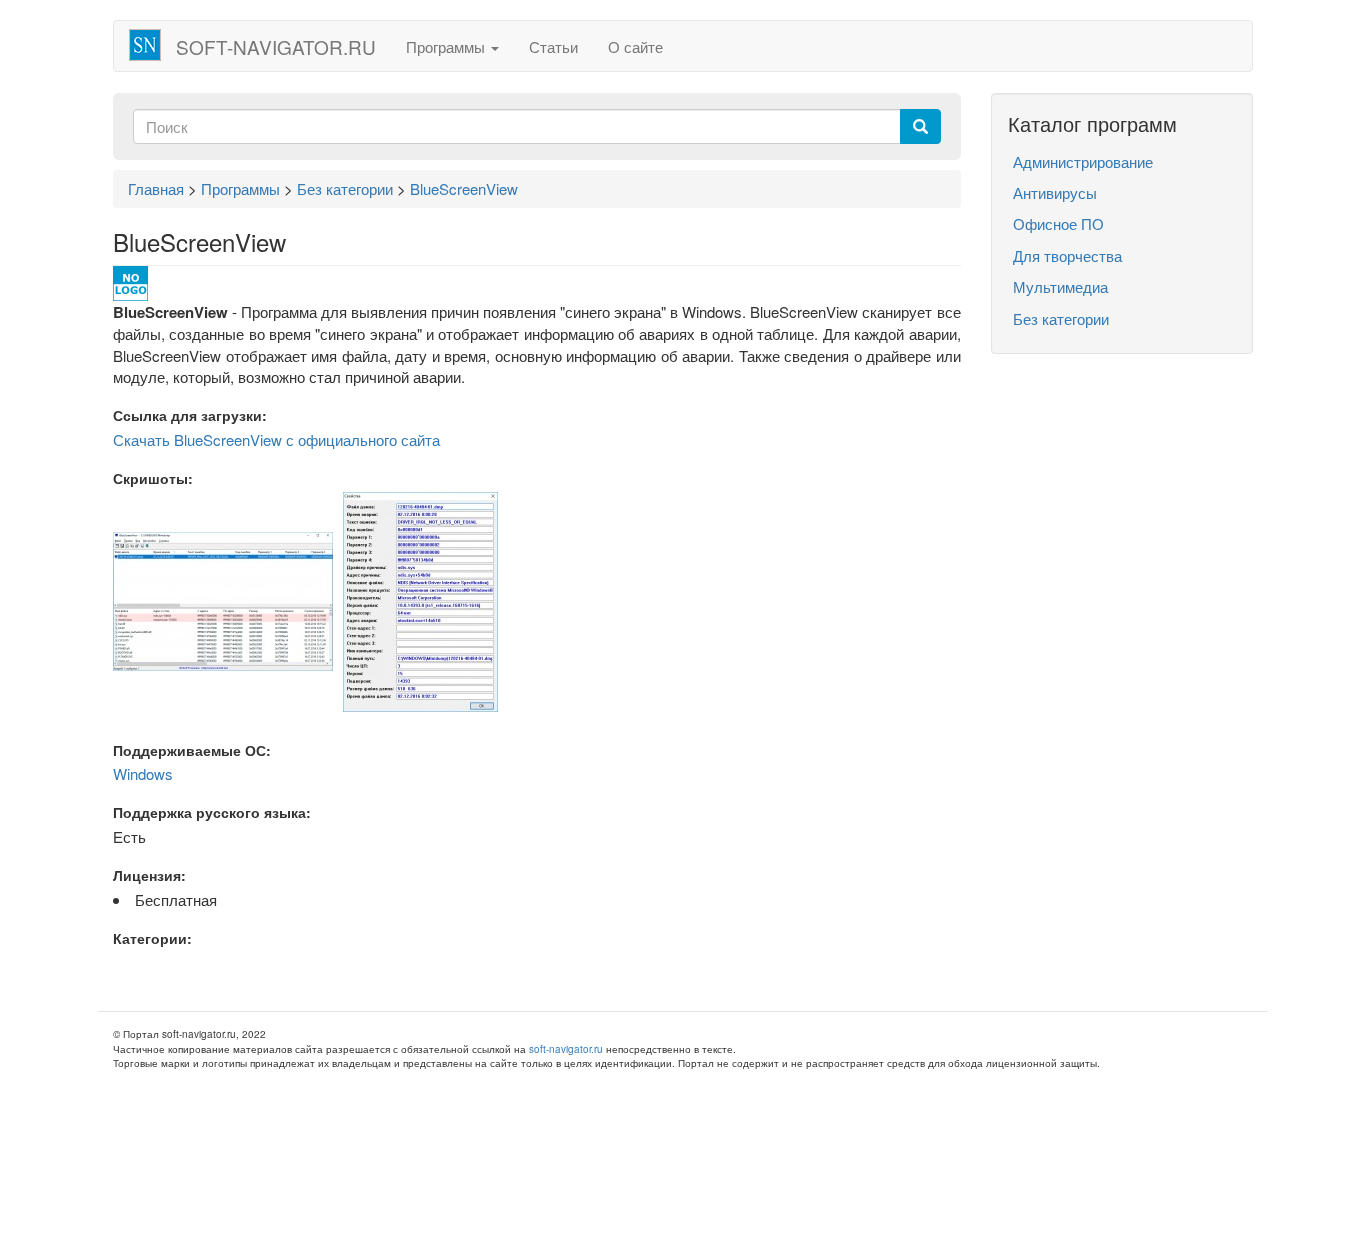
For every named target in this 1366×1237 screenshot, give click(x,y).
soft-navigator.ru (276, 46)
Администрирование (1083, 161)
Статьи (553, 46)
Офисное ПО (1058, 223)
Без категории (1061, 318)
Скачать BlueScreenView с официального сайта (276, 439)
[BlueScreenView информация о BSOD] (420, 599)
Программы (447, 46)
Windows (143, 773)
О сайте (635, 46)
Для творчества (1067, 255)
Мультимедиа (1060, 286)
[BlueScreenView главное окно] (223, 599)
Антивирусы (1055, 192)
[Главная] (152, 45)
